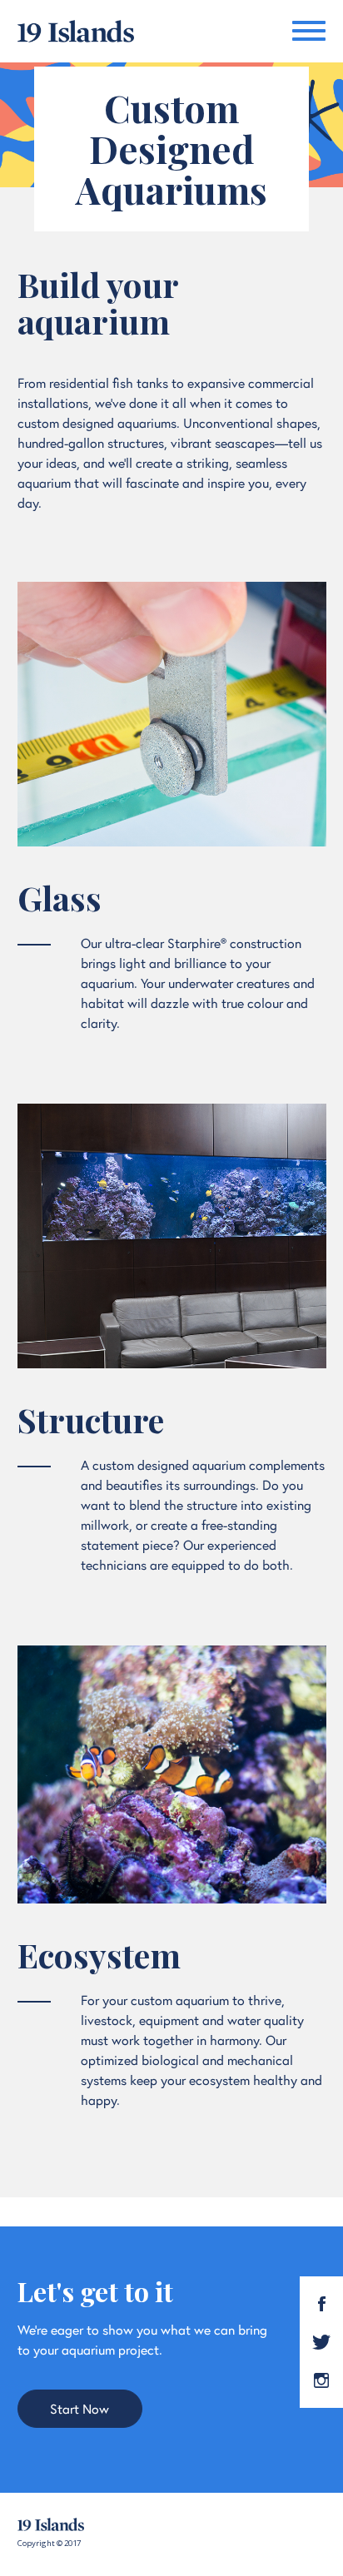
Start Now (80, 2407)
